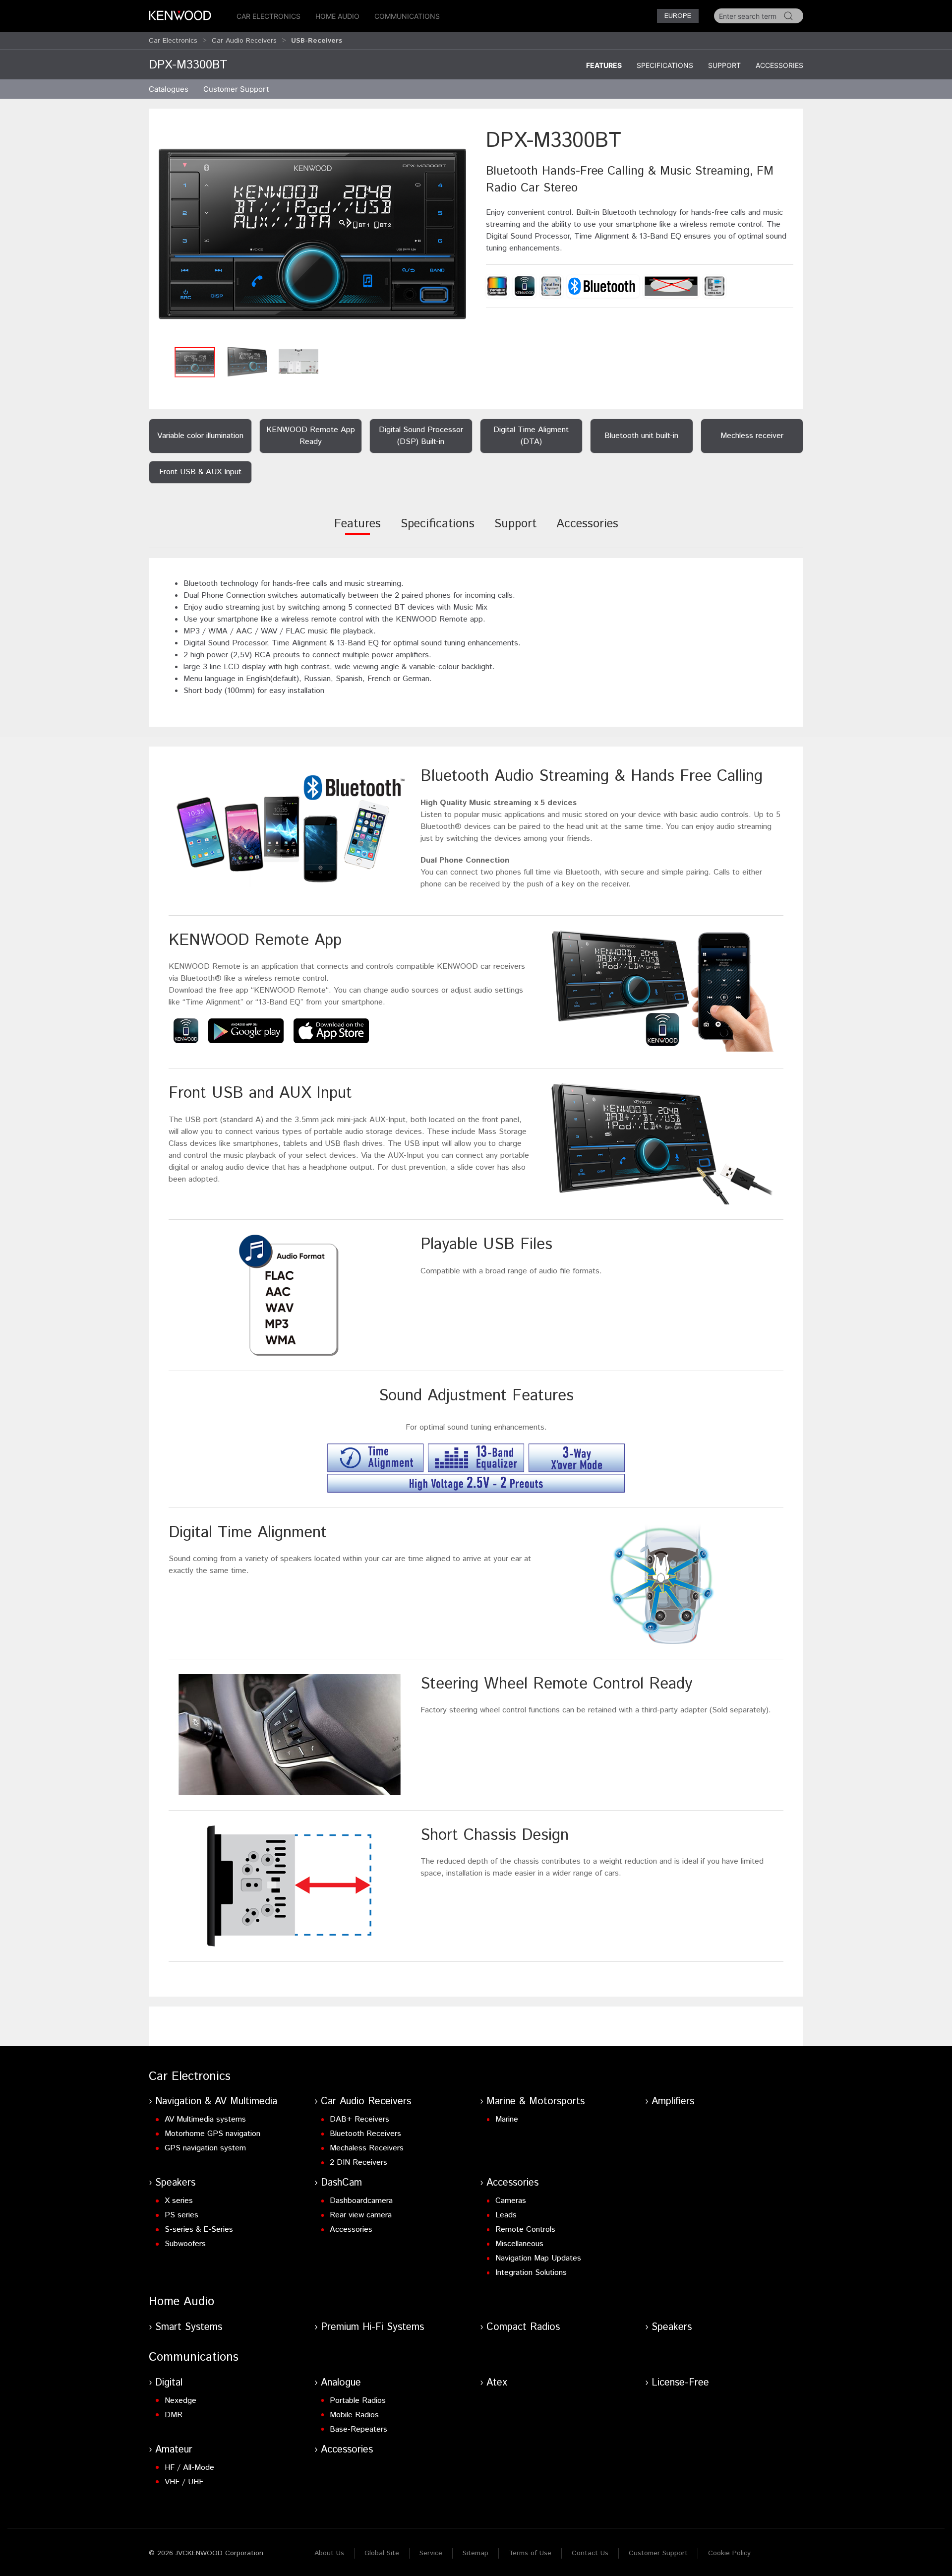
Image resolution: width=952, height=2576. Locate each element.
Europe (678, 16)
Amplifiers (673, 2102)
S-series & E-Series (199, 2230)
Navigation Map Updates (538, 2258)
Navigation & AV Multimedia (216, 2102)
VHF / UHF (184, 2482)
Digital (169, 2383)
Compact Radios (523, 2327)
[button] (312, 234)
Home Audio (337, 16)
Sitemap (476, 2553)
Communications (407, 16)
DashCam (341, 2183)
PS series (181, 2215)
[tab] (357, 531)
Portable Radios (358, 2401)
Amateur (174, 2450)
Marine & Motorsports (535, 2102)
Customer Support (658, 2553)
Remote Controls (525, 2230)
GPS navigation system (205, 2148)
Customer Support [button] (236, 89)
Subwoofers (185, 2244)
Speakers (175, 2183)
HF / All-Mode (189, 2468)
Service (431, 2553)
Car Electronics (268, 16)
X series (179, 2201)
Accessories (779, 65)
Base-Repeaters (358, 2429)
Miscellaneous (519, 2244)
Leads (506, 2215)
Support (724, 65)
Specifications (665, 65)
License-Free (680, 2383)
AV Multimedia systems (205, 2119)
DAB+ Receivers (359, 2119)
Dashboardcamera (361, 2201)
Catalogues (169, 89)
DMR (174, 2415)
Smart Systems (189, 2327)
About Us (329, 2553)
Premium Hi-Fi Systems (372, 2327)
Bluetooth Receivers (365, 2134)
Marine (507, 2119)
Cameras (511, 2201)
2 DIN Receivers (358, 2163)
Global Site (382, 2553)
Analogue (341, 2383)
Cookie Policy (729, 2553)
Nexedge (180, 2401)
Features (604, 65)
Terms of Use (530, 2553)
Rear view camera (361, 2215)
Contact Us (590, 2553)
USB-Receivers (317, 41)
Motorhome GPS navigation (212, 2134)
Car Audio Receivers (244, 41)
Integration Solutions (531, 2273)
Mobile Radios (354, 2415)
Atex (497, 2383)
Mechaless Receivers (367, 2148)
